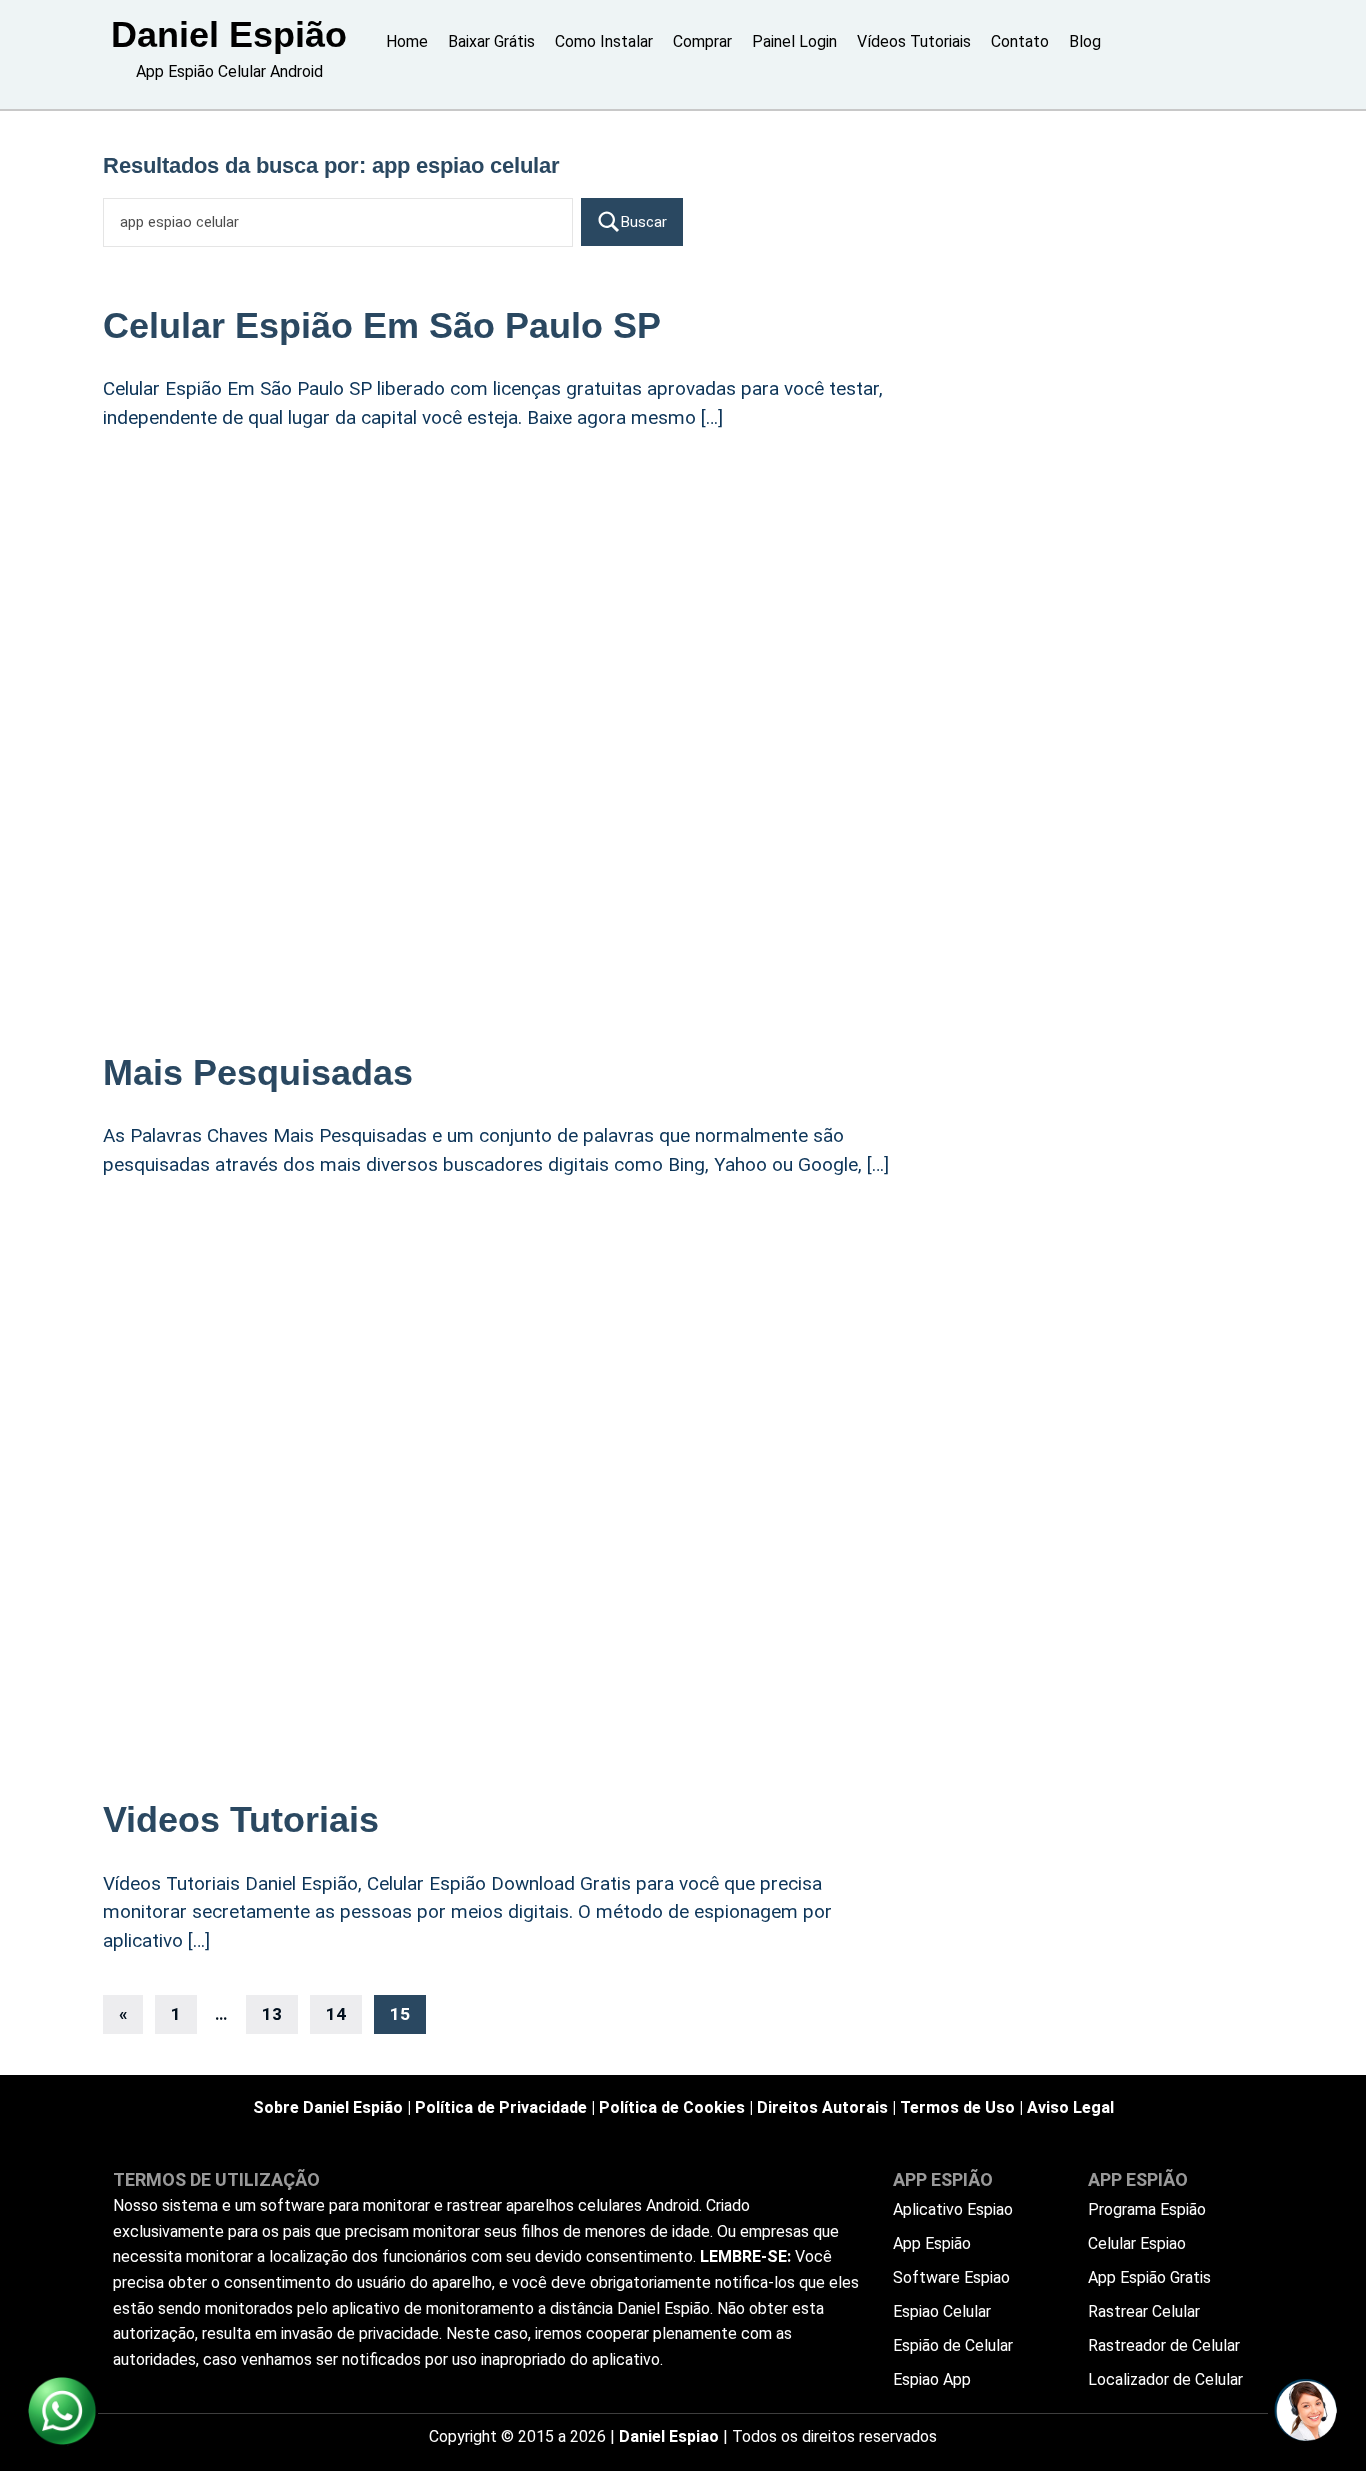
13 (272, 2014)
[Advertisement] (503, 612)
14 (336, 2014)
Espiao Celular (942, 2311)
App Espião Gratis (1149, 2277)
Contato (1020, 41)
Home (407, 41)
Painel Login (794, 41)
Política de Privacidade (501, 2107)
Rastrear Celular (1144, 2311)
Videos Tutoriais (241, 1819)
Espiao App (932, 2379)
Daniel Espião (229, 34)
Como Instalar (604, 41)
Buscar (644, 222)
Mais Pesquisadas (258, 1072)
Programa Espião (1147, 2209)
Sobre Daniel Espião (328, 2107)
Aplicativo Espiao (953, 2209)
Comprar (702, 41)
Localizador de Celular (1165, 2379)
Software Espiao (951, 2277)
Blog (1085, 41)
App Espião (932, 2243)
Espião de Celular (953, 2345)
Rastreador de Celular (1164, 2345)
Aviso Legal (1070, 2107)
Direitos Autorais (822, 2107)
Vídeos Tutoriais (914, 41)
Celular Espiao (1137, 2243)
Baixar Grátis (491, 41)
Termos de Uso (957, 2107)
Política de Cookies (672, 2107)
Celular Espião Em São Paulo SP (382, 325)
